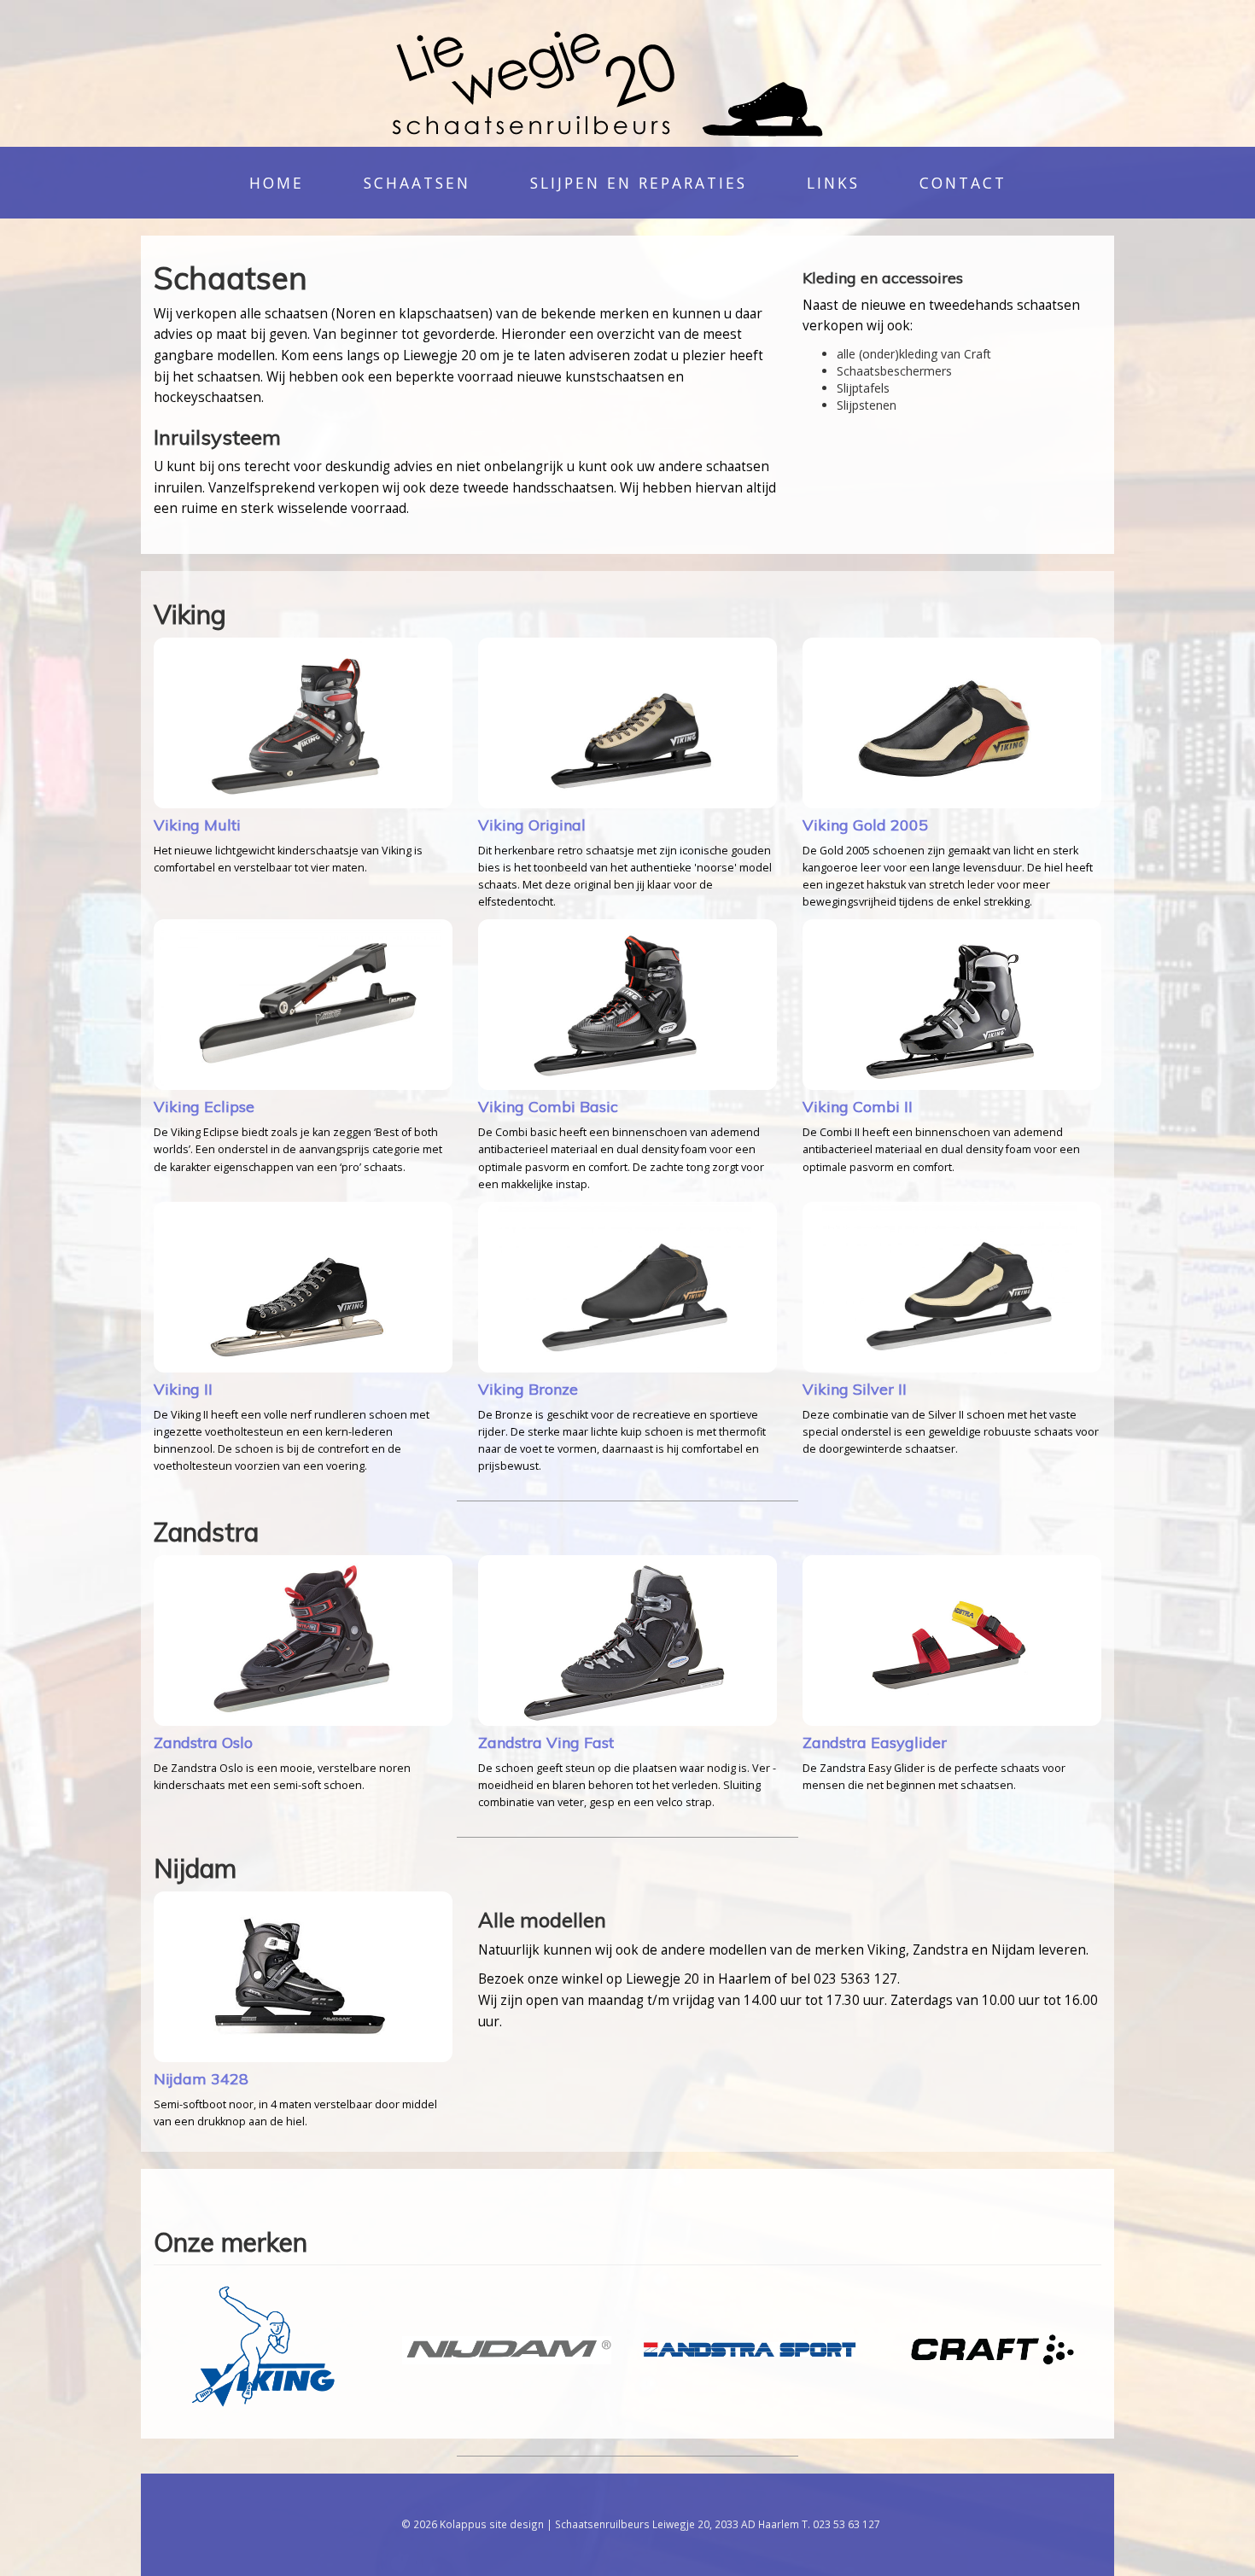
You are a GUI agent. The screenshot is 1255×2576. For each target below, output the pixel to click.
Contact (963, 183)
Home (277, 183)
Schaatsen (417, 183)
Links (833, 183)
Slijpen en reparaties (639, 183)
